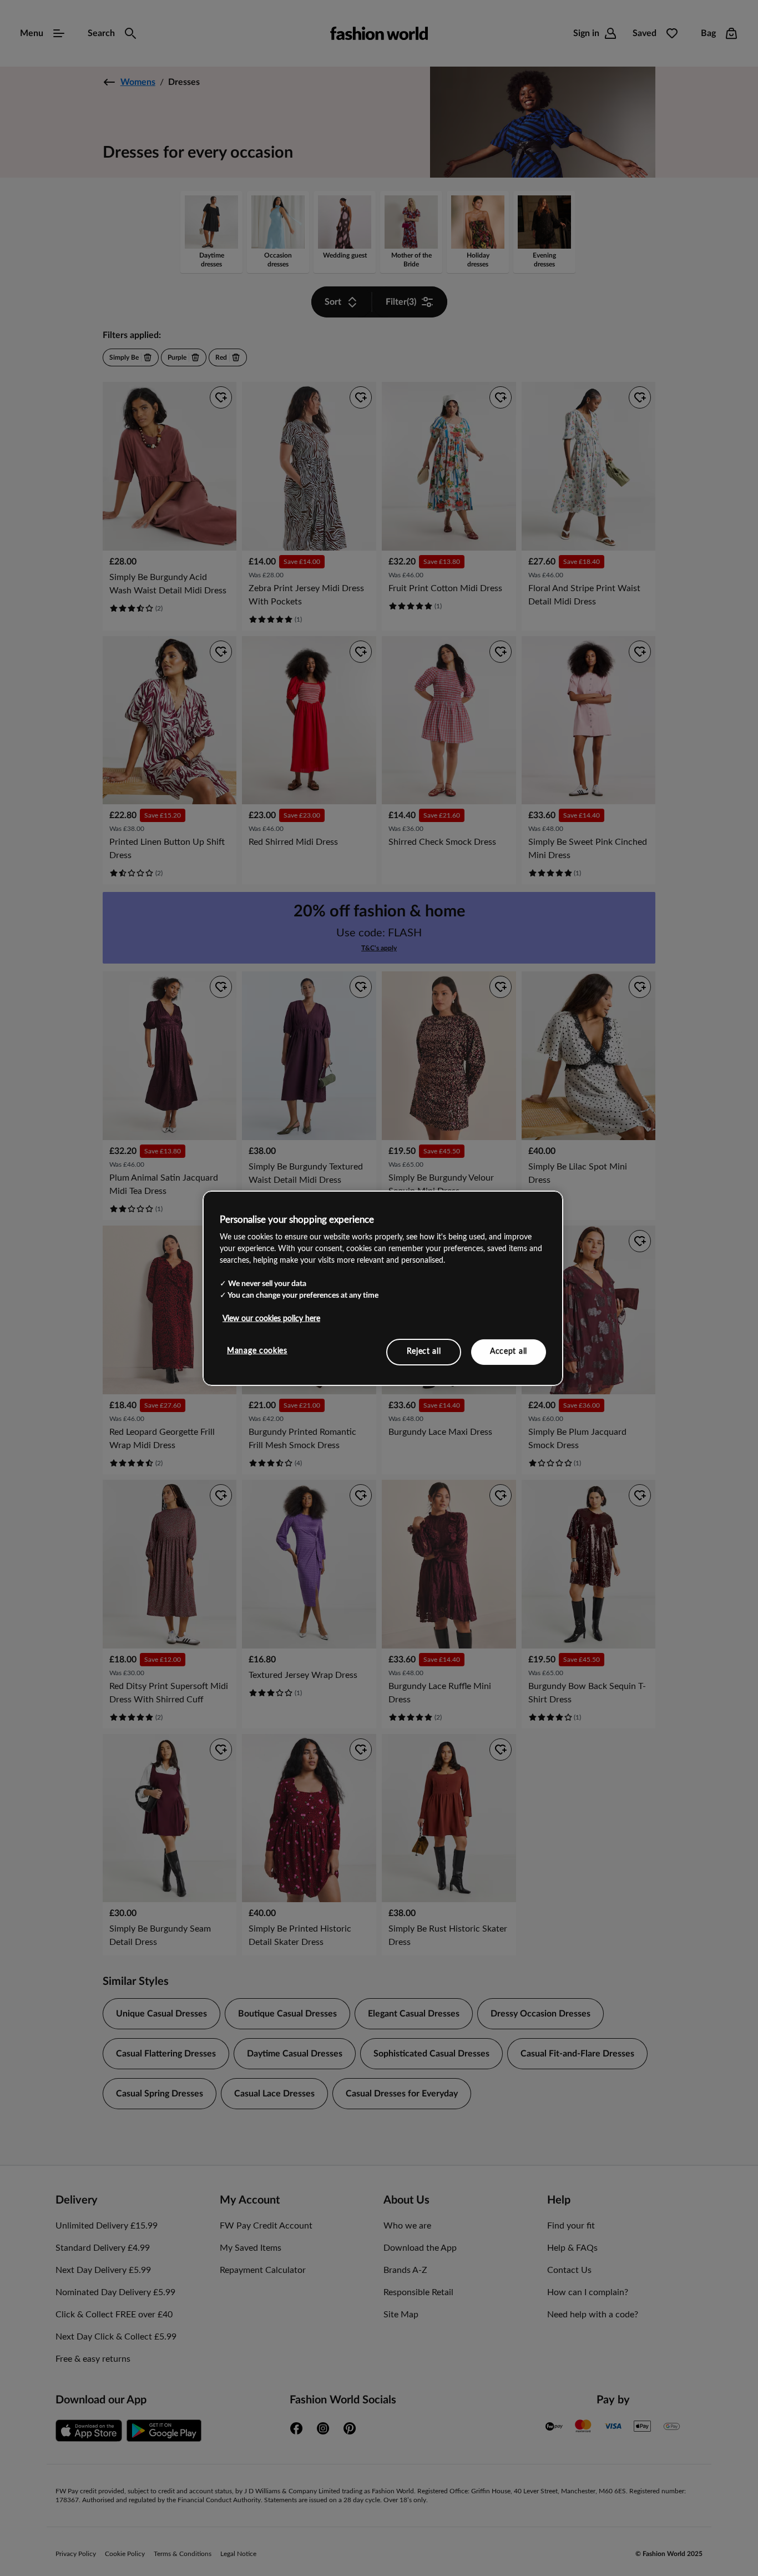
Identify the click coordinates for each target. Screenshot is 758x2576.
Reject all (424, 1352)
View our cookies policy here (271, 1319)
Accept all (509, 1352)
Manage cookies (257, 1351)
